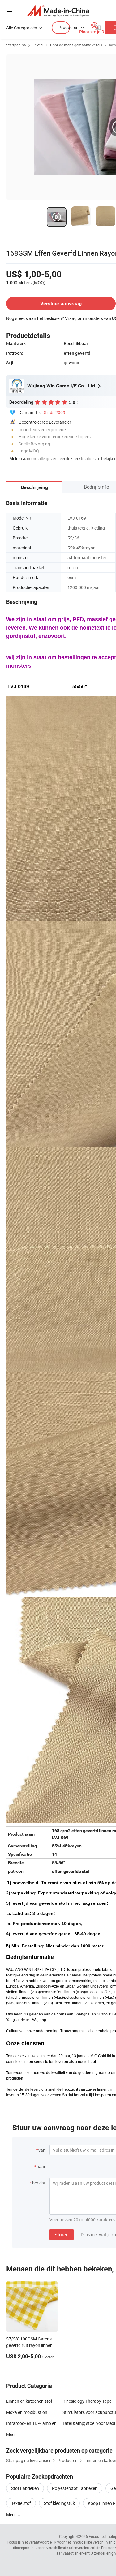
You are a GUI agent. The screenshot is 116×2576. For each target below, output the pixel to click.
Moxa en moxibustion (27, 2412)
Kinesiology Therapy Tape (87, 2401)
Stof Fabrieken (25, 2488)
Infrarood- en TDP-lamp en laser (34, 2423)
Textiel (38, 45)
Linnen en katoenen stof (29, 2401)
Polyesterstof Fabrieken (75, 2488)
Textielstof (21, 2503)
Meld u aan (20, 459)
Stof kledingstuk (59, 2503)
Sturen (62, 2235)
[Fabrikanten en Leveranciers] (58, 11)
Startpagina (16, 45)
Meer (11, 2515)
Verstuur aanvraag (61, 303)
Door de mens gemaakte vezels (76, 45)
